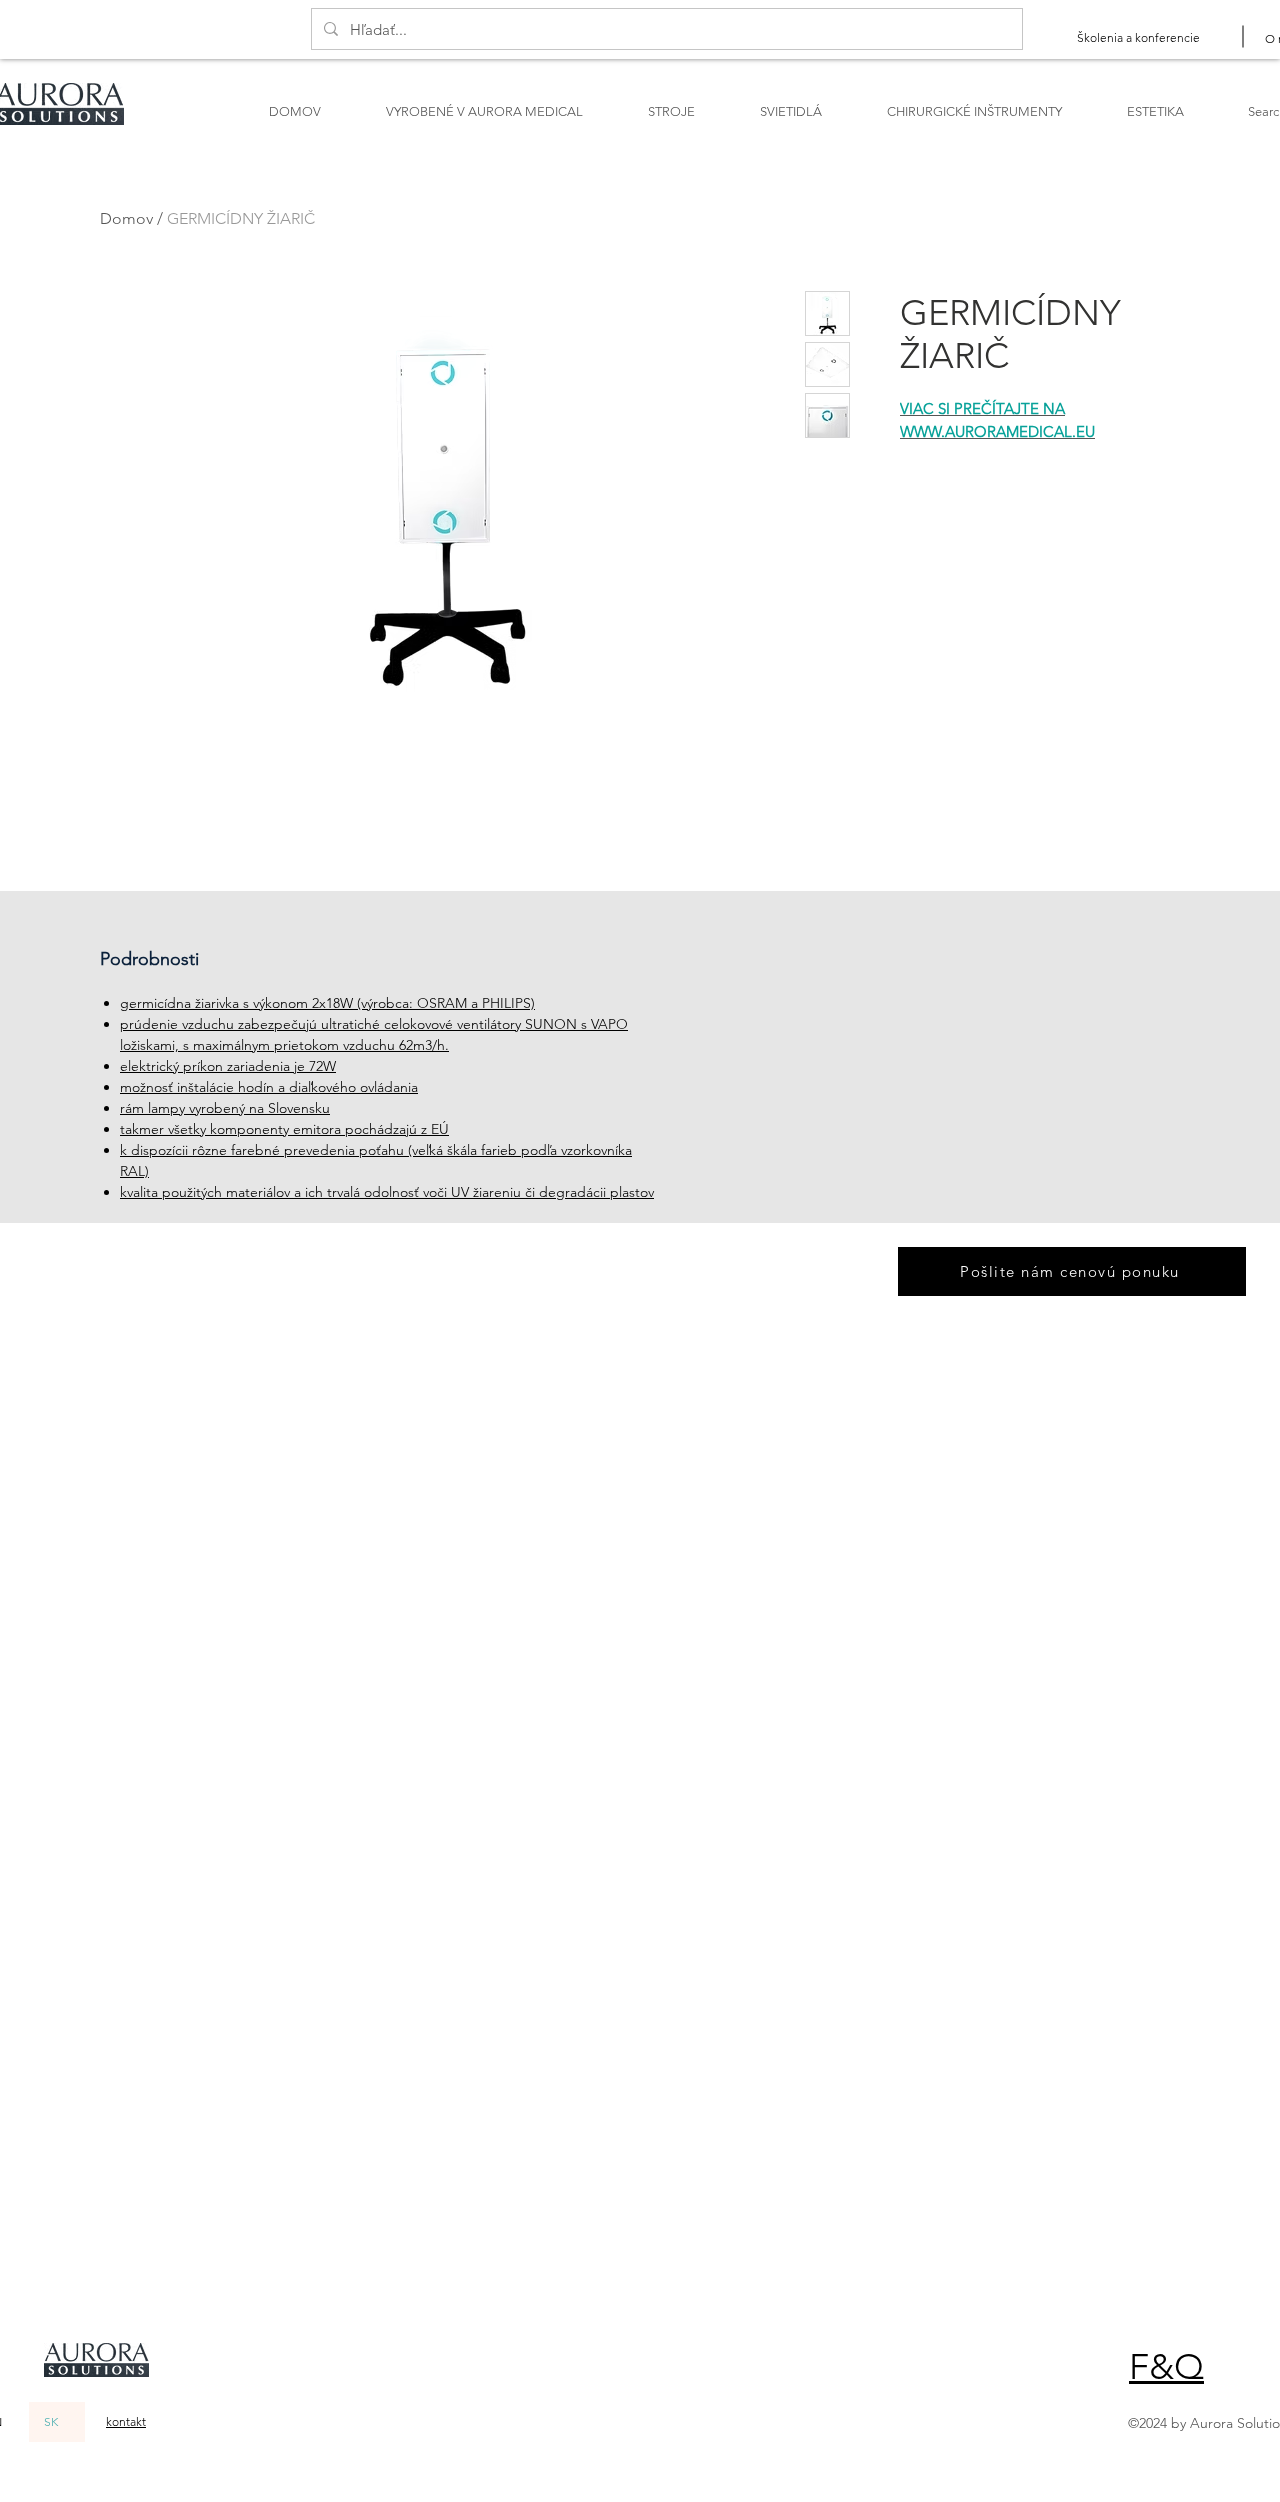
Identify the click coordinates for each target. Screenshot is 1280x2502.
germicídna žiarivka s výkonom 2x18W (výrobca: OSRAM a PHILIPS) (327, 1003)
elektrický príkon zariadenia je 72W (228, 1066)
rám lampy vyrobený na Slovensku (225, 1108)
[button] (1166, 2366)
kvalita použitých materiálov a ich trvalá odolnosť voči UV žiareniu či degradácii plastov (387, 1192)
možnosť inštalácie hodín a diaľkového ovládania (269, 1087)
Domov (126, 218)
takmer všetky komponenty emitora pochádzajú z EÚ (284, 1129)
